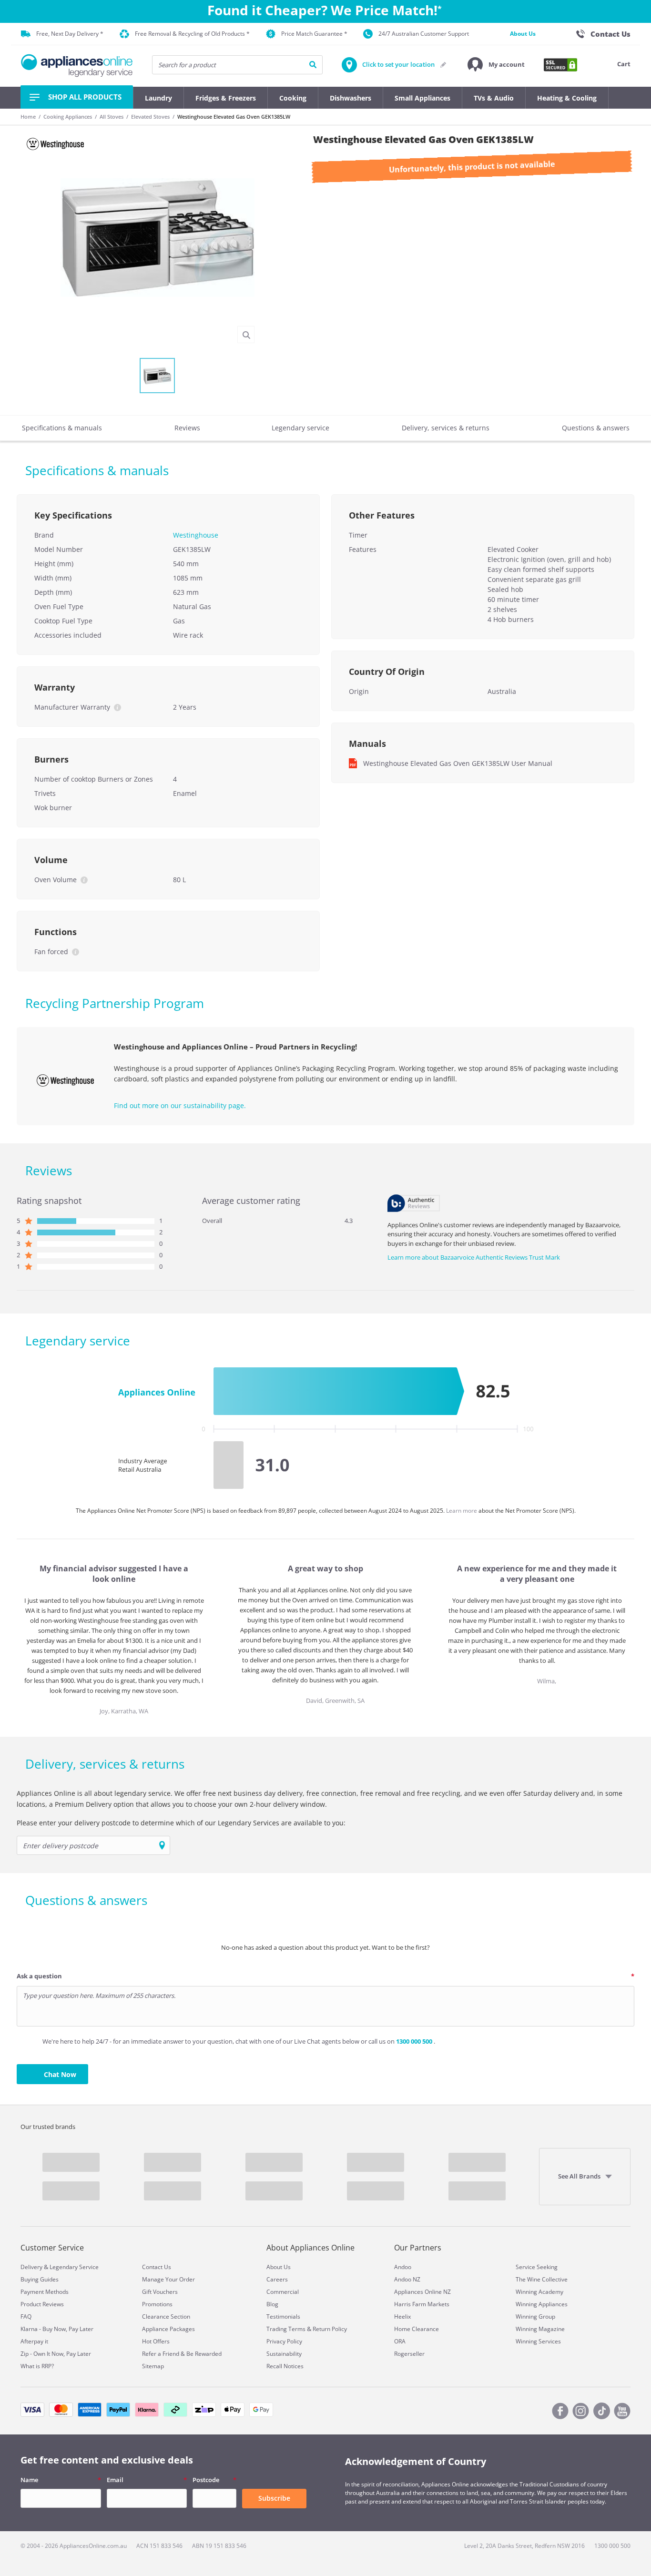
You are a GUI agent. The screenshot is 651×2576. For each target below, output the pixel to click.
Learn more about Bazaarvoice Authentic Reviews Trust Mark (474, 1257)
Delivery (31, 2267)
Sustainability (284, 2354)
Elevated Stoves (150, 117)
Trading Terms (286, 2329)
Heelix (402, 2316)
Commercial (283, 2292)
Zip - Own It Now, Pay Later (56, 2354)
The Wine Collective (542, 2279)
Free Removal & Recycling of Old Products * (192, 34)
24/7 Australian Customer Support (424, 34)
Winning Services (538, 2341)
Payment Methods (45, 2292)
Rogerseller (409, 2354)
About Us (523, 34)
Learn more (462, 1511)
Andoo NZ (407, 2279)
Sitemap (153, 2366)
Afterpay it (34, 2341)
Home (28, 117)
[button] (496, 65)
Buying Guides (40, 2279)
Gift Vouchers (160, 2292)
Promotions (157, 2304)
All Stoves (112, 117)
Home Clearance (417, 2329)
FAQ (26, 2316)
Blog (272, 2304)
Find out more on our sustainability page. (180, 1105)
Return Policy (330, 2329)
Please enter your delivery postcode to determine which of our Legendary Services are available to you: (181, 1823)
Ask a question (39, 1976)
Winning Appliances (542, 2304)
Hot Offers (156, 2341)
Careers (277, 2279)
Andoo (403, 2267)
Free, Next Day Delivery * (70, 34)
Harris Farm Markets (422, 2304)
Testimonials (283, 2316)
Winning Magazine (540, 2329)
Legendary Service (74, 2267)
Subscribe (274, 2498)
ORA (400, 2341)
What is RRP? (37, 2366)
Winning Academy (539, 2292)
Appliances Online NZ (422, 2292)
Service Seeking (537, 2267)
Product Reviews (42, 2304)
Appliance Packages (168, 2329)
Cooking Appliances (68, 117)
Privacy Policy (284, 2341)
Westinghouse (196, 535)
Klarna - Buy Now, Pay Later (57, 2329)
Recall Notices (285, 2366)
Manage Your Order (168, 2279)
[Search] (313, 65)
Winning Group (535, 2316)
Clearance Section (166, 2316)
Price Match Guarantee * (314, 34)
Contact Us (157, 2267)
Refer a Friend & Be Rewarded (182, 2354)
